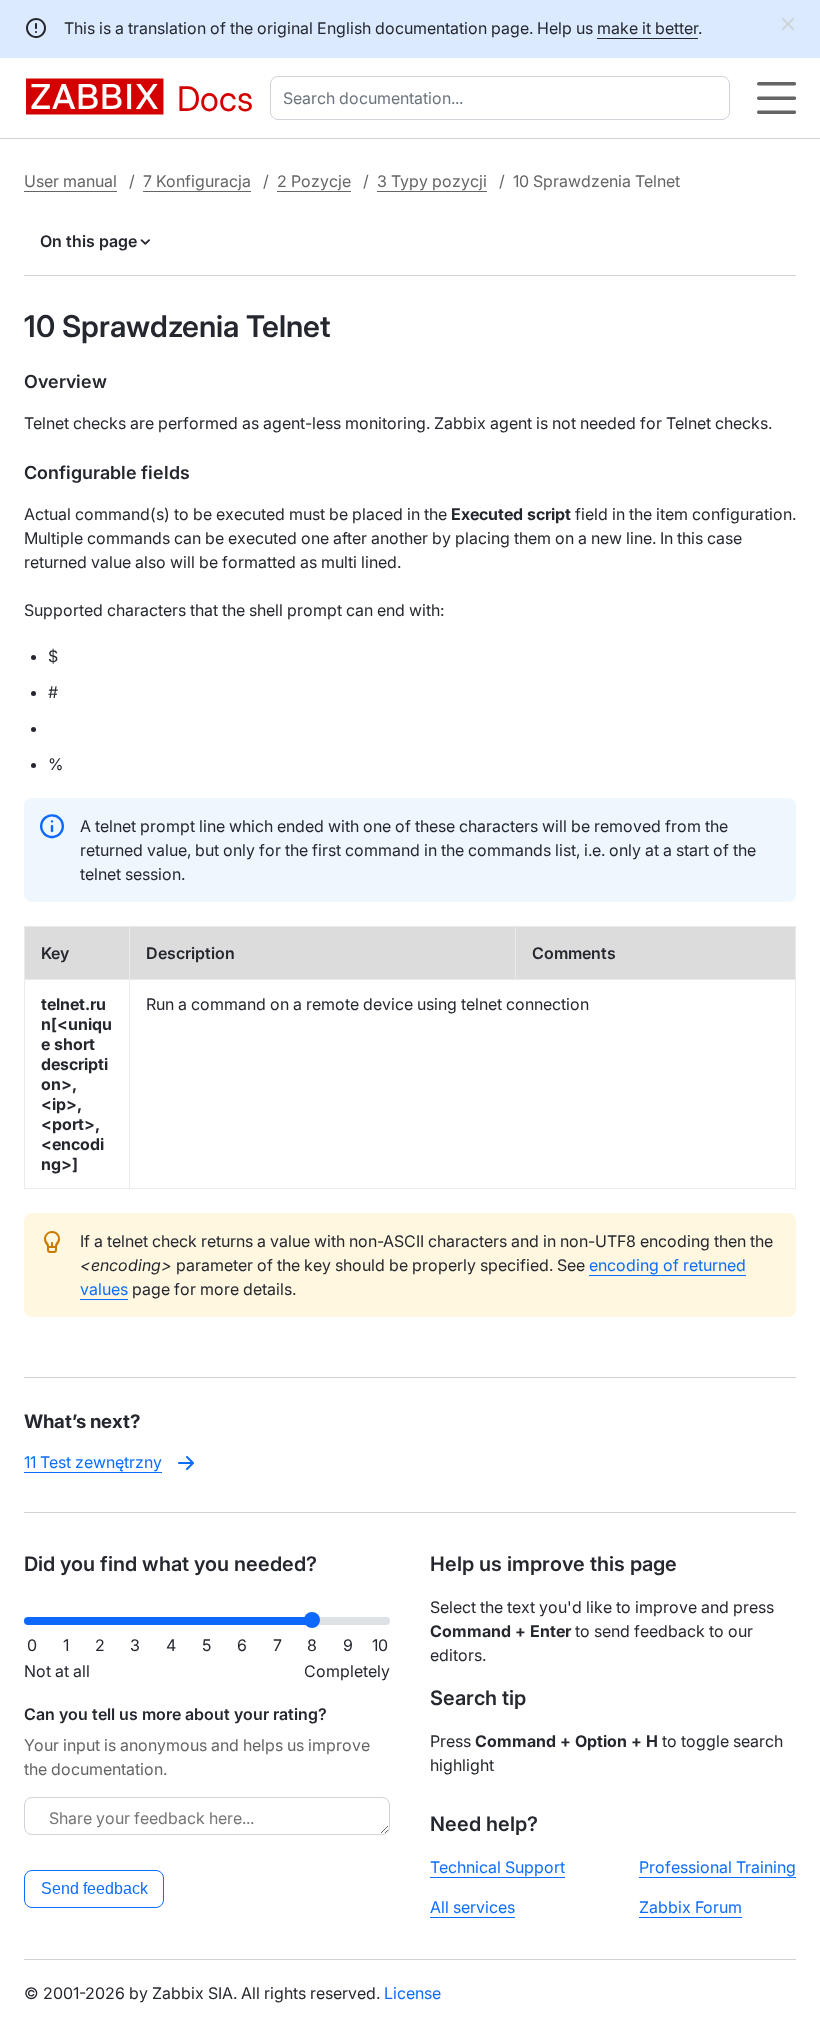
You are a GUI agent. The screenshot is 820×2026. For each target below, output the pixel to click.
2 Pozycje (314, 181)
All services (472, 1907)
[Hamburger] (776, 98)
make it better (647, 28)
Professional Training (717, 1867)
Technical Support (497, 1867)
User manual (70, 181)
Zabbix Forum (690, 1907)
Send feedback (94, 1888)
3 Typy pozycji (432, 181)
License (412, 1993)
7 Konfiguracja (197, 181)
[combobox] (504, 98)
